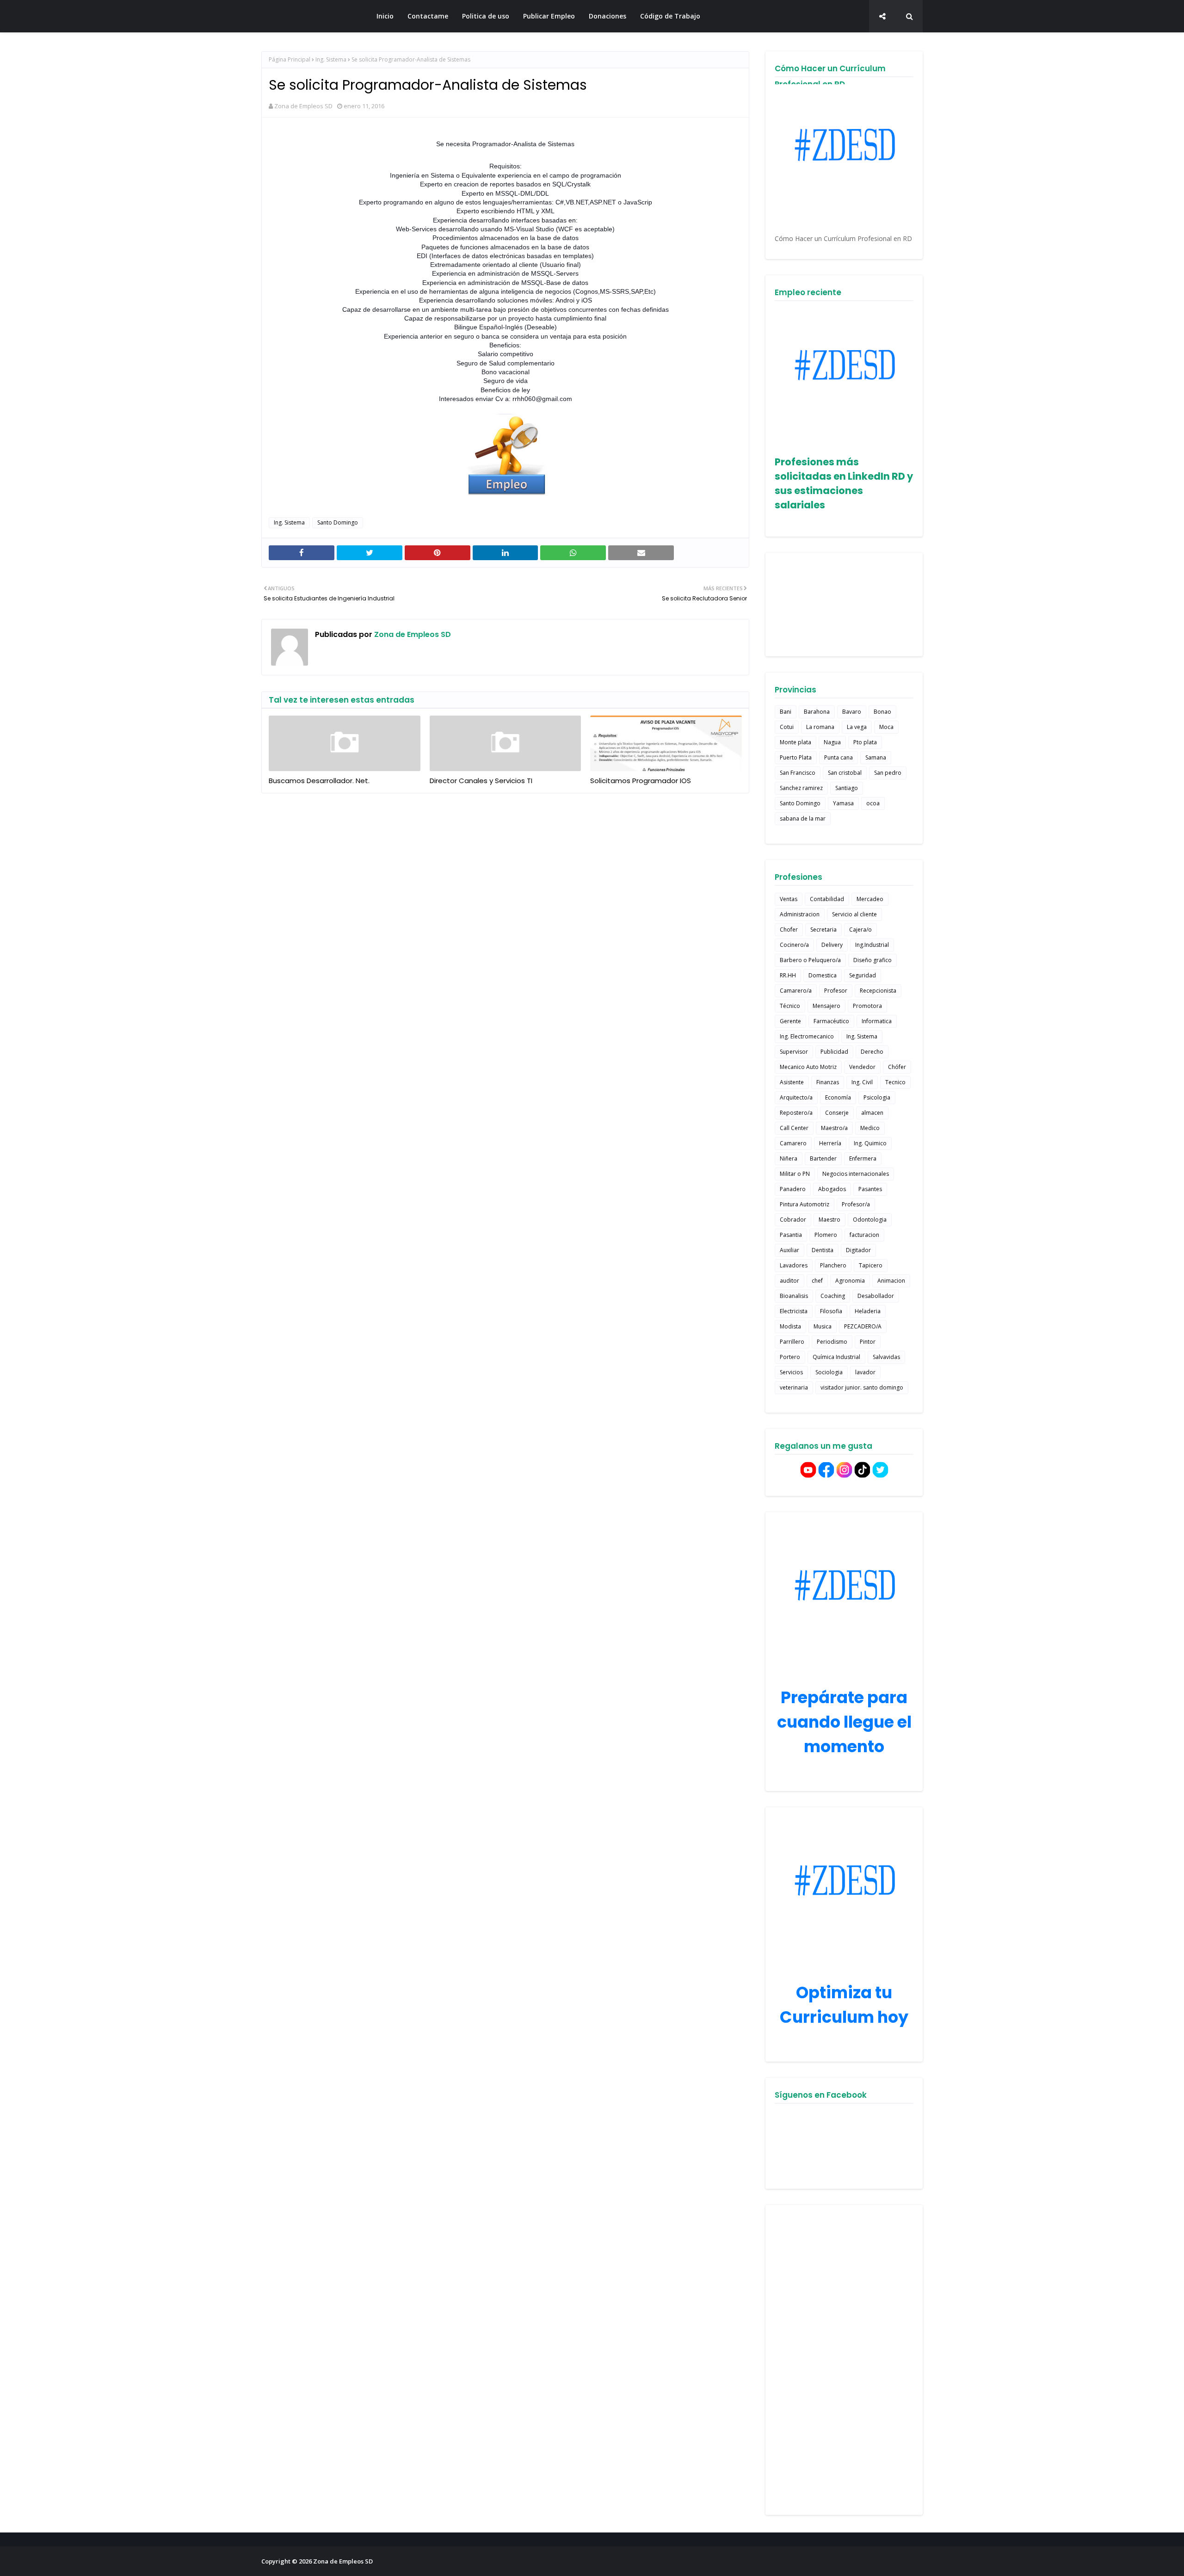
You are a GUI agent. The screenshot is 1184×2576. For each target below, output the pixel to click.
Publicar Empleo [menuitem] (549, 16)
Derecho (872, 1052)
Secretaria (823, 930)
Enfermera (863, 1158)
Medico (870, 1128)
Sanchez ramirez (801, 788)
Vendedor (862, 1067)
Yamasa (843, 803)
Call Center (794, 1128)
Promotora (867, 1006)
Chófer (897, 1067)
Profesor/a (856, 1204)
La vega (857, 727)
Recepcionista (878, 991)
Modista (790, 1326)
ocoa (873, 803)
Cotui (787, 727)
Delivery (832, 945)
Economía (838, 1097)
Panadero (793, 1189)
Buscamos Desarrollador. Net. (319, 781)
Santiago (847, 788)
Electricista (794, 1311)
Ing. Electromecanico (807, 1036)
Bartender (823, 1158)
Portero (790, 1357)
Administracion (800, 914)
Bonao (882, 712)
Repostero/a (796, 1113)
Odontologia (870, 1220)
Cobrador (793, 1220)
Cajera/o (860, 930)
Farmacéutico (831, 1021)
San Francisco (798, 773)
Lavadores (794, 1265)
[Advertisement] (844, 2360)
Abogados (832, 1189)
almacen (872, 1113)
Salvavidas (886, 1357)
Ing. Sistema (331, 59)
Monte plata (795, 742)
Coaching (833, 1296)
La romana (820, 727)
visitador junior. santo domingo (862, 1387)
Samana (876, 757)
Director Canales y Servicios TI (481, 781)
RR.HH (788, 975)
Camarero (793, 1143)
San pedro (888, 773)
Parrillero (792, 1342)
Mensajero (826, 1006)
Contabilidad (827, 899)
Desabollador (876, 1296)
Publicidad (834, 1052)
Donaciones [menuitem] (607, 16)
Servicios (791, 1372)
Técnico (790, 1006)
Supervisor (794, 1052)
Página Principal (290, 59)
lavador (865, 1372)
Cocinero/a (794, 945)
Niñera (789, 1158)
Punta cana (839, 757)
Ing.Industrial (872, 945)
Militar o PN (795, 1174)
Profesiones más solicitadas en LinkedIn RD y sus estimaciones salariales (844, 483)
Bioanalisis (794, 1296)
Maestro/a (834, 1128)
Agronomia (850, 1281)
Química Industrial (836, 1357)
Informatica (877, 1021)
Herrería (830, 1143)
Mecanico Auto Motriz (808, 1067)
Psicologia (877, 1097)
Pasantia (791, 1235)
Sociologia (829, 1372)
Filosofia (831, 1311)
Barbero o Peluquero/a (810, 960)
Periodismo (832, 1342)
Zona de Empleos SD (311, 16)
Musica (823, 1326)
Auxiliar (789, 1250)
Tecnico (895, 1082)
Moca (886, 727)
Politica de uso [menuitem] (486, 16)
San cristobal (845, 773)
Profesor (836, 991)
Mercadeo (870, 899)
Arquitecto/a (796, 1097)
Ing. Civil (862, 1082)
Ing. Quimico (870, 1143)
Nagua (832, 742)
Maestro (829, 1220)
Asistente (792, 1082)
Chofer (789, 930)
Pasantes (870, 1189)
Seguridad (863, 975)
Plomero (826, 1235)
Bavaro (852, 712)
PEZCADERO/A (863, 1326)
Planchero (833, 1265)
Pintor (868, 1342)
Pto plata (865, 742)
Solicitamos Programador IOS (641, 781)
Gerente (790, 1021)
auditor (789, 1281)
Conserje (837, 1113)
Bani (786, 712)
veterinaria (794, 1387)
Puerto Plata (796, 757)
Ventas (789, 899)
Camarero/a (796, 991)
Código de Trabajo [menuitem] (670, 16)
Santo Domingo (338, 522)
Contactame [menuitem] (428, 16)
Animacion (891, 1281)
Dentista (823, 1250)
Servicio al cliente (854, 914)
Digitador (858, 1250)
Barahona (817, 712)
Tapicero (871, 1265)
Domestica (823, 975)
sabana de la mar (803, 819)
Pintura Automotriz (805, 1204)
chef (817, 1281)
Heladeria (868, 1311)
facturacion (864, 1235)
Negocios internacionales (856, 1174)
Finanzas (828, 1082)
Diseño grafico (873, 960)
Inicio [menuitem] (385, 16)
